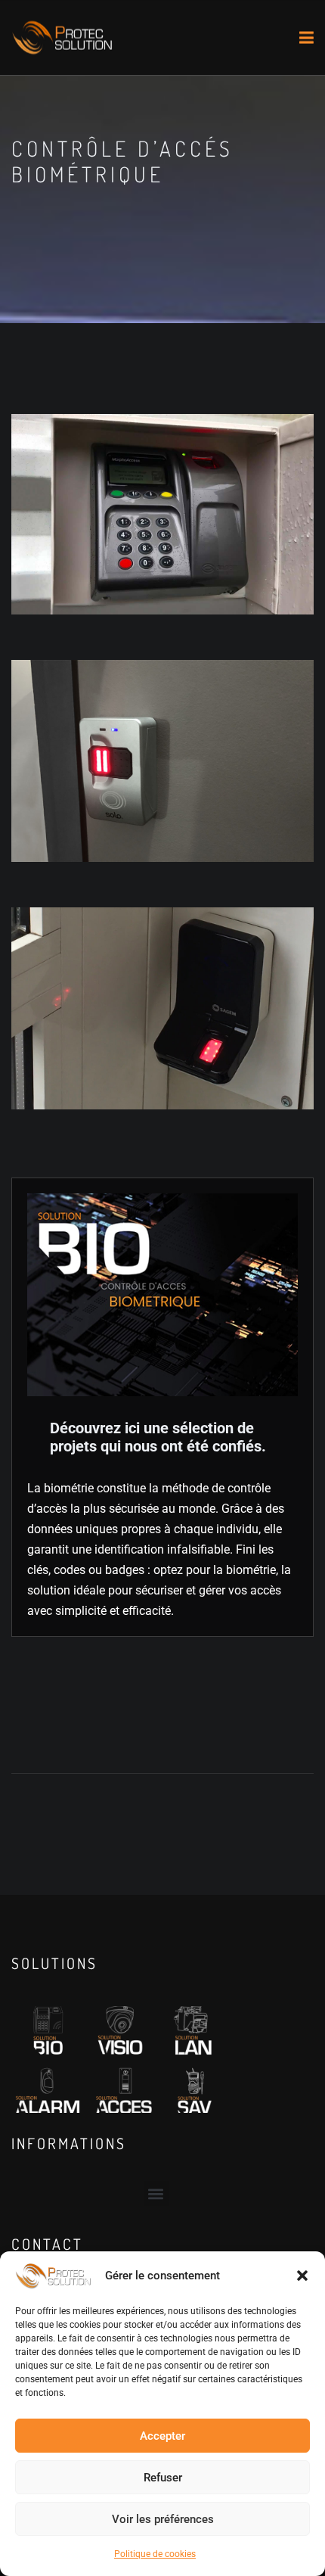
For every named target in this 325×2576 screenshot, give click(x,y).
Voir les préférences (163, 2519)
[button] (302, 2276)
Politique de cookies (155, 2554)
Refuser (163, 2478)
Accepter (162, 2436)
